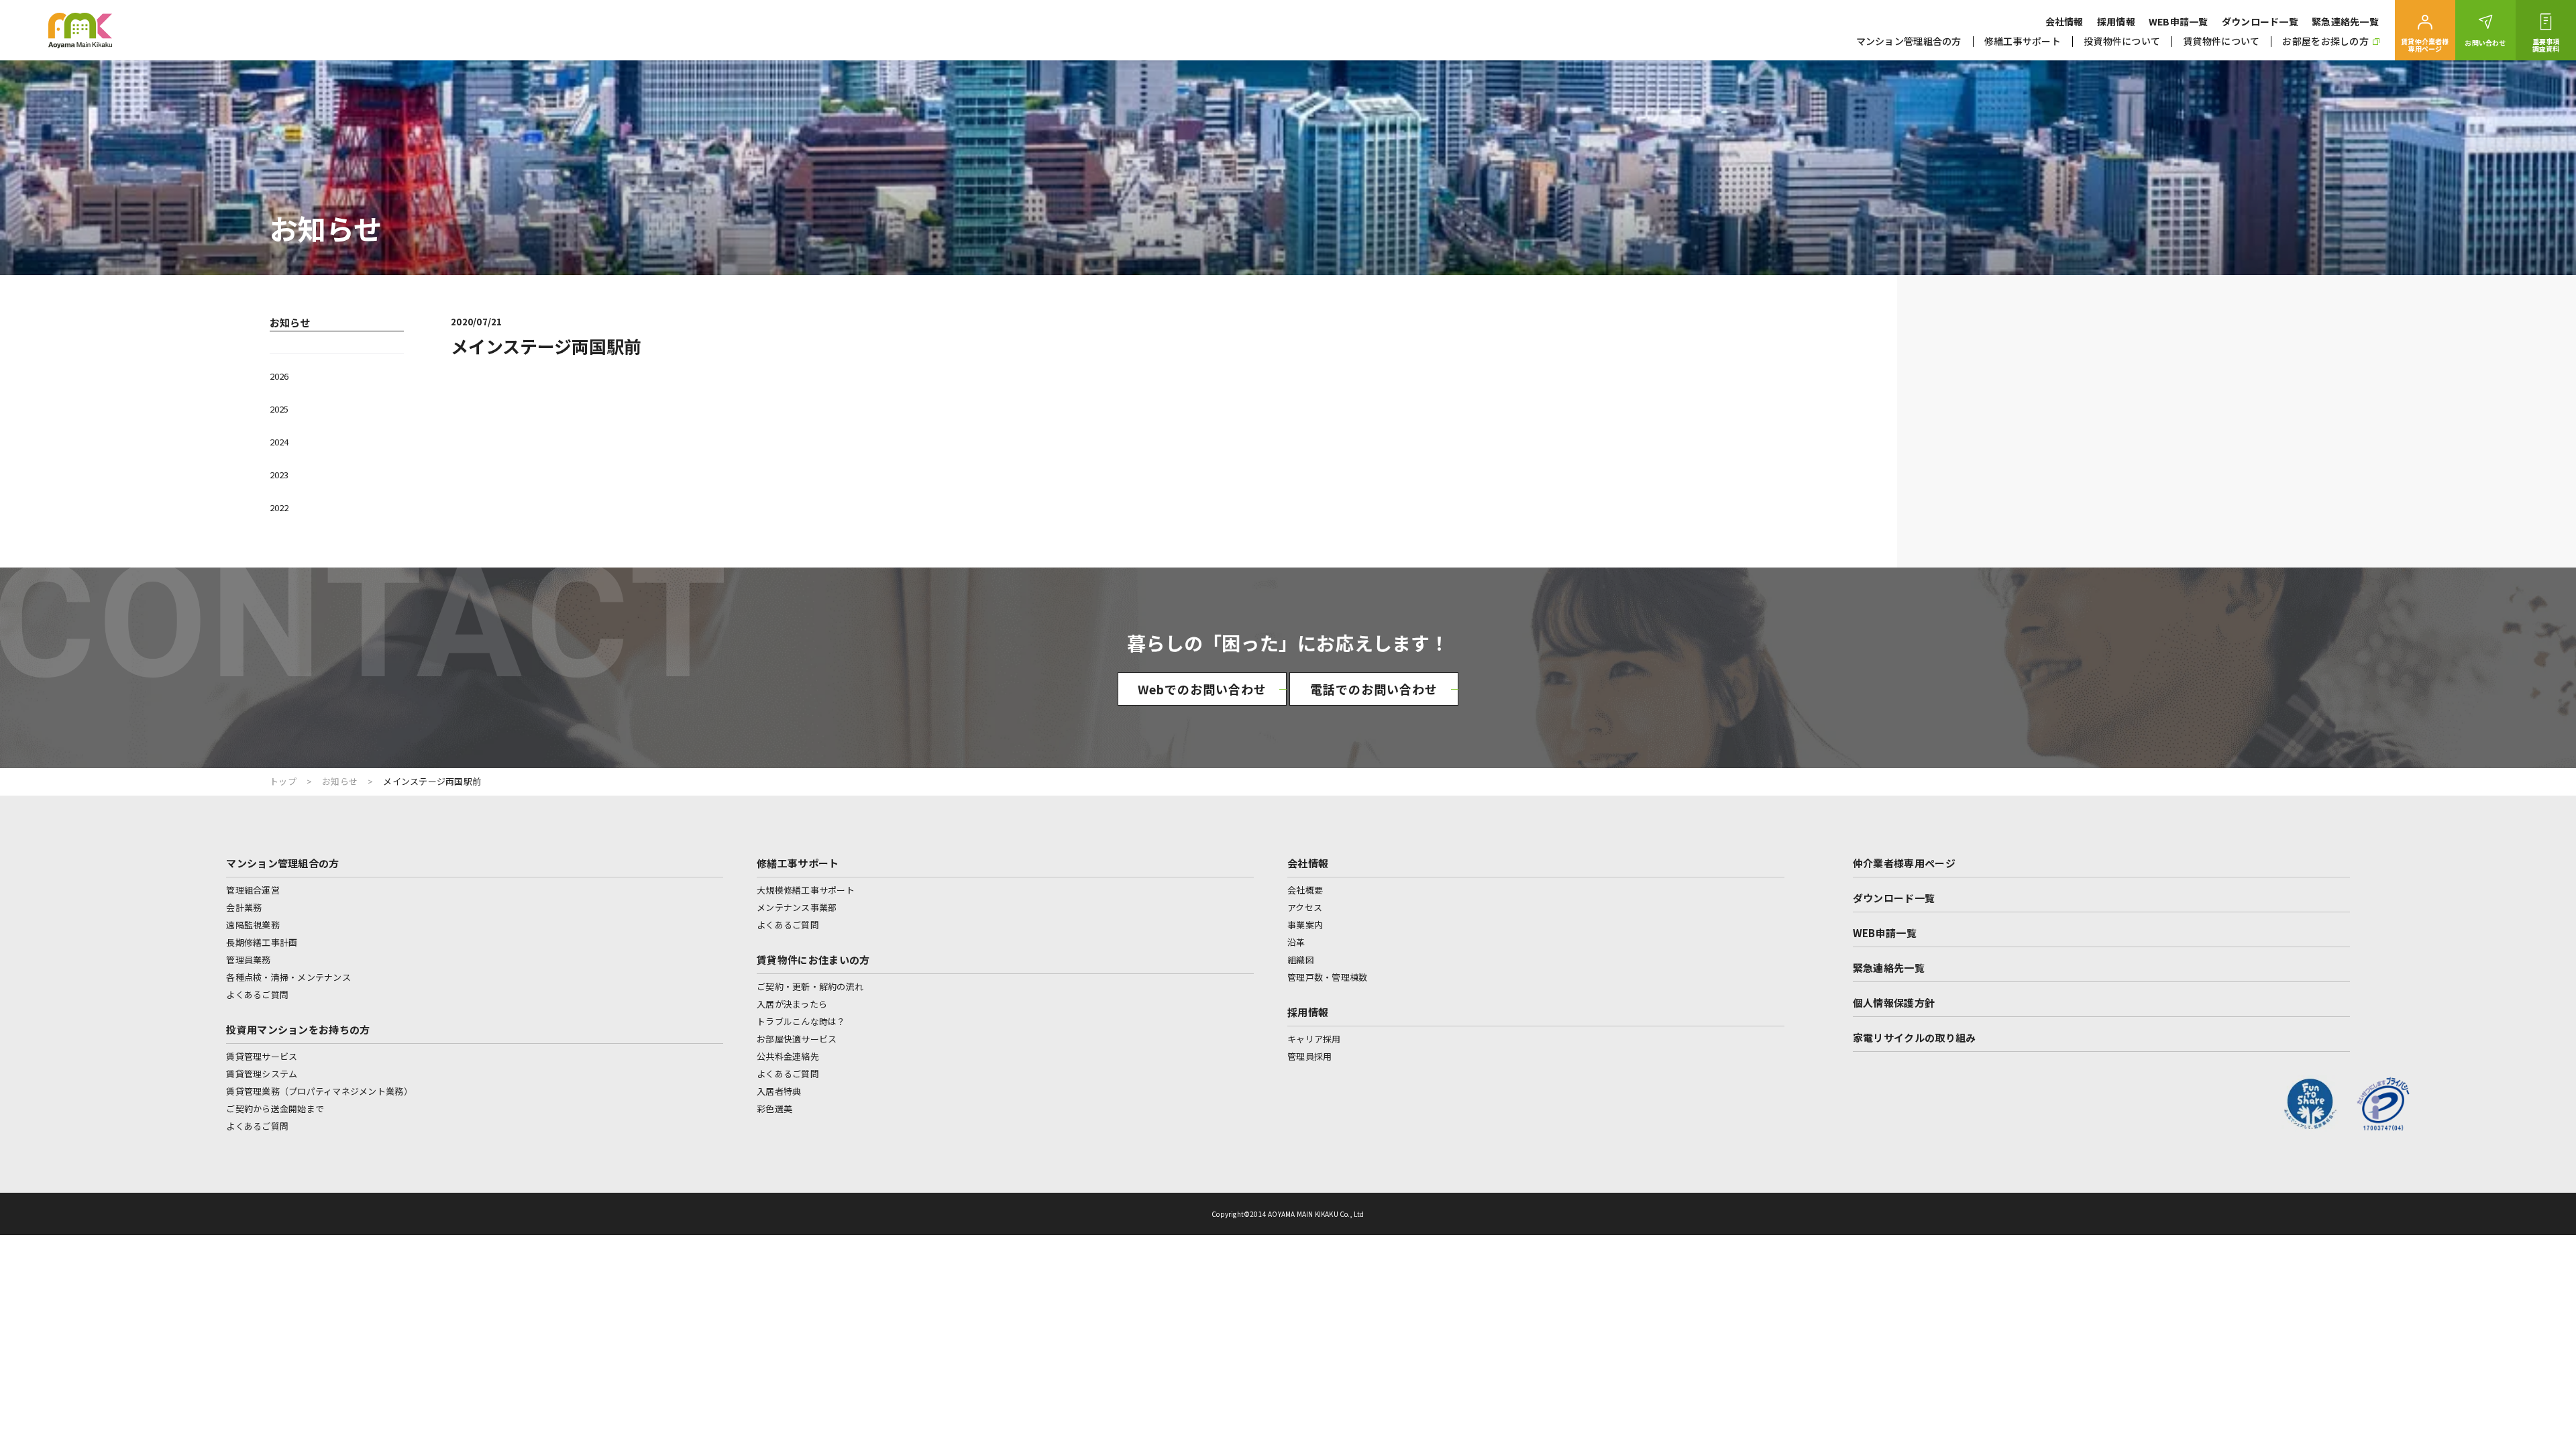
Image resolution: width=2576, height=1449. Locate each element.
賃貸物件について (2221, 41)
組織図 (1301, 960)
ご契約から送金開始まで (275, 1109)
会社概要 (1305, 890)
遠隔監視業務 (253, 925)
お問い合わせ (2485, 43)
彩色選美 (774, 1109)
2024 (279, 442)
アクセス (1305, 907)
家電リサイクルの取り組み (1915, 1037)
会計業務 (244, 907)
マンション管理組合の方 (1909, 41)
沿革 (1296, 942)
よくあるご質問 (257, 995)
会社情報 (2064, 21)
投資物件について (2122, 41)
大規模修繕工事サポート (806, 890)
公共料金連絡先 (788, 1056)
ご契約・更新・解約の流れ (810, 986)
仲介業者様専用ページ (1904, 863)
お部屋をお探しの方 (2325, 41)
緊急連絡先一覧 (2345, 21)
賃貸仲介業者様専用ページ (2425, 45)
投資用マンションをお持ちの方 (298, 1029)
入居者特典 (779, 1091)
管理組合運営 (253, 890)
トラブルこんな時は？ (801, 1021)
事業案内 (1305, 925)
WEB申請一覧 (2179, 21)
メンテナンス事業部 (797, 907)
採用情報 (2116, 21)
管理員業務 (248, 960)
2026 (279, 376)
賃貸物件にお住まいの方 (813, 960)
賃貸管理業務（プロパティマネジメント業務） (319, 1091)
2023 (279, 475)
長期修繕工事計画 (262, 942)
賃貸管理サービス (262, 1056)
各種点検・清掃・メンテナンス (288, 977)
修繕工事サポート (2023, 41)
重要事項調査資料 (2546, 45)
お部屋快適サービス (797, 1039)
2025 (279, 409)
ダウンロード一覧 (2260, 21)
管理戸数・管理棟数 (1327, 977)
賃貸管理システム (262, 1074)
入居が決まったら (792, 1004)
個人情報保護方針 (1894, 1003)
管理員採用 (1309, 1056)
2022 (279, 507)
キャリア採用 (1314, 1039)
